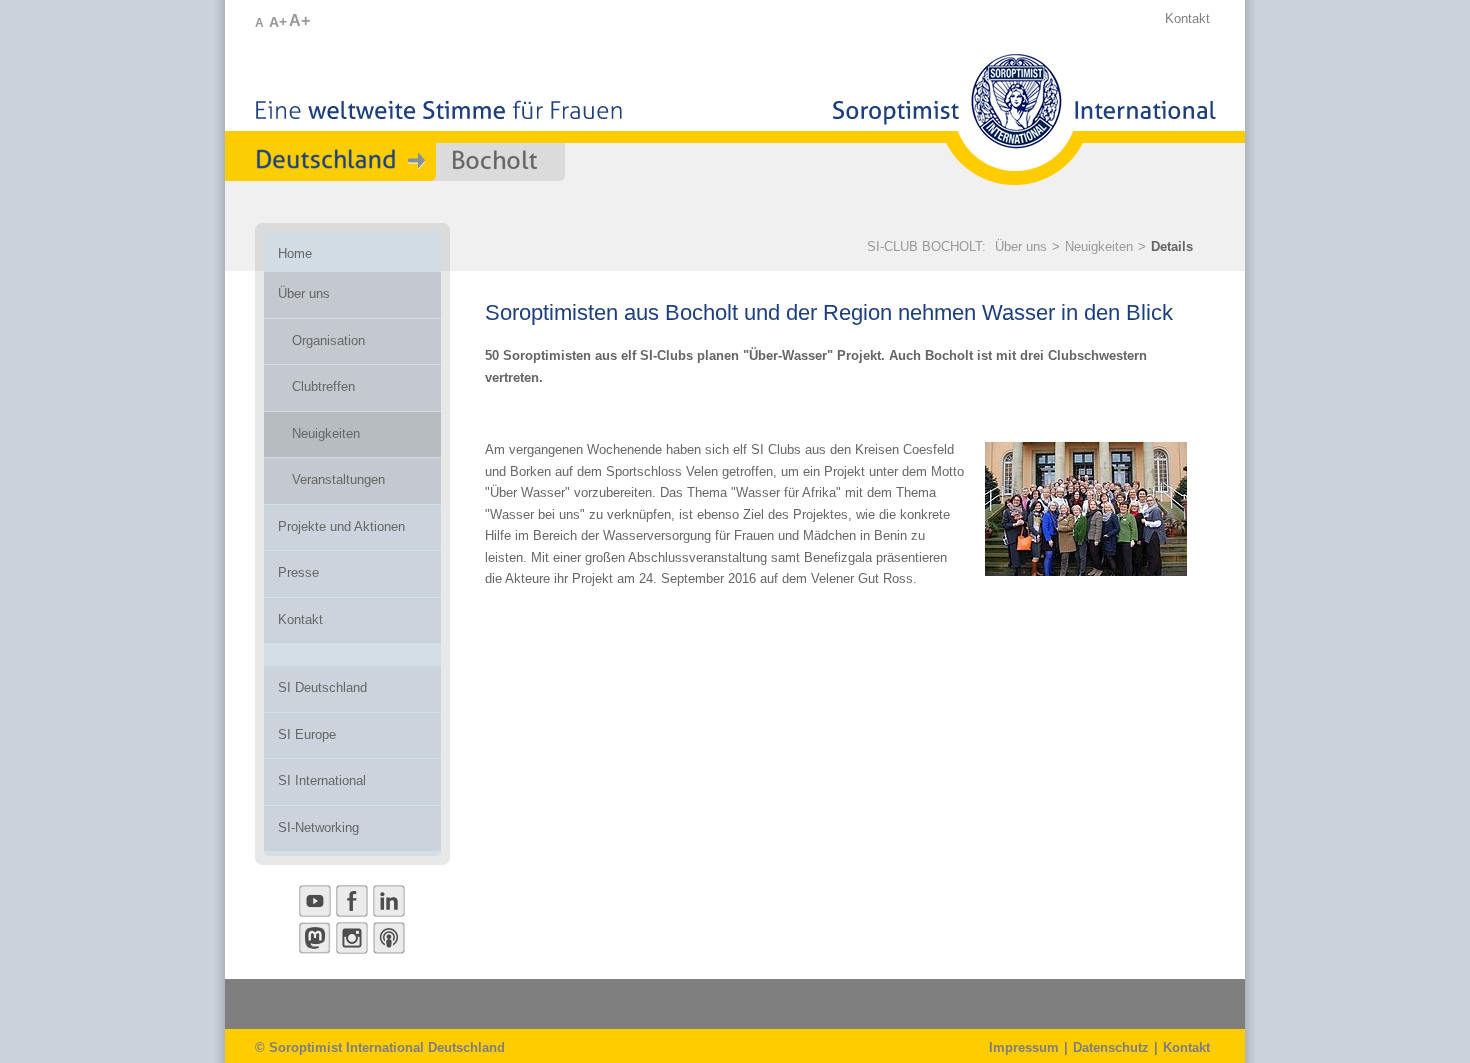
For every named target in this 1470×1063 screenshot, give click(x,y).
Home (295, 253)
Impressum (1024, 1047)
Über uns (1021, 246)
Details (1172, 246)
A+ (278, 22)
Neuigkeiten (1099, 246)
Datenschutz (1111, 1047)
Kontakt (1187, 18)
